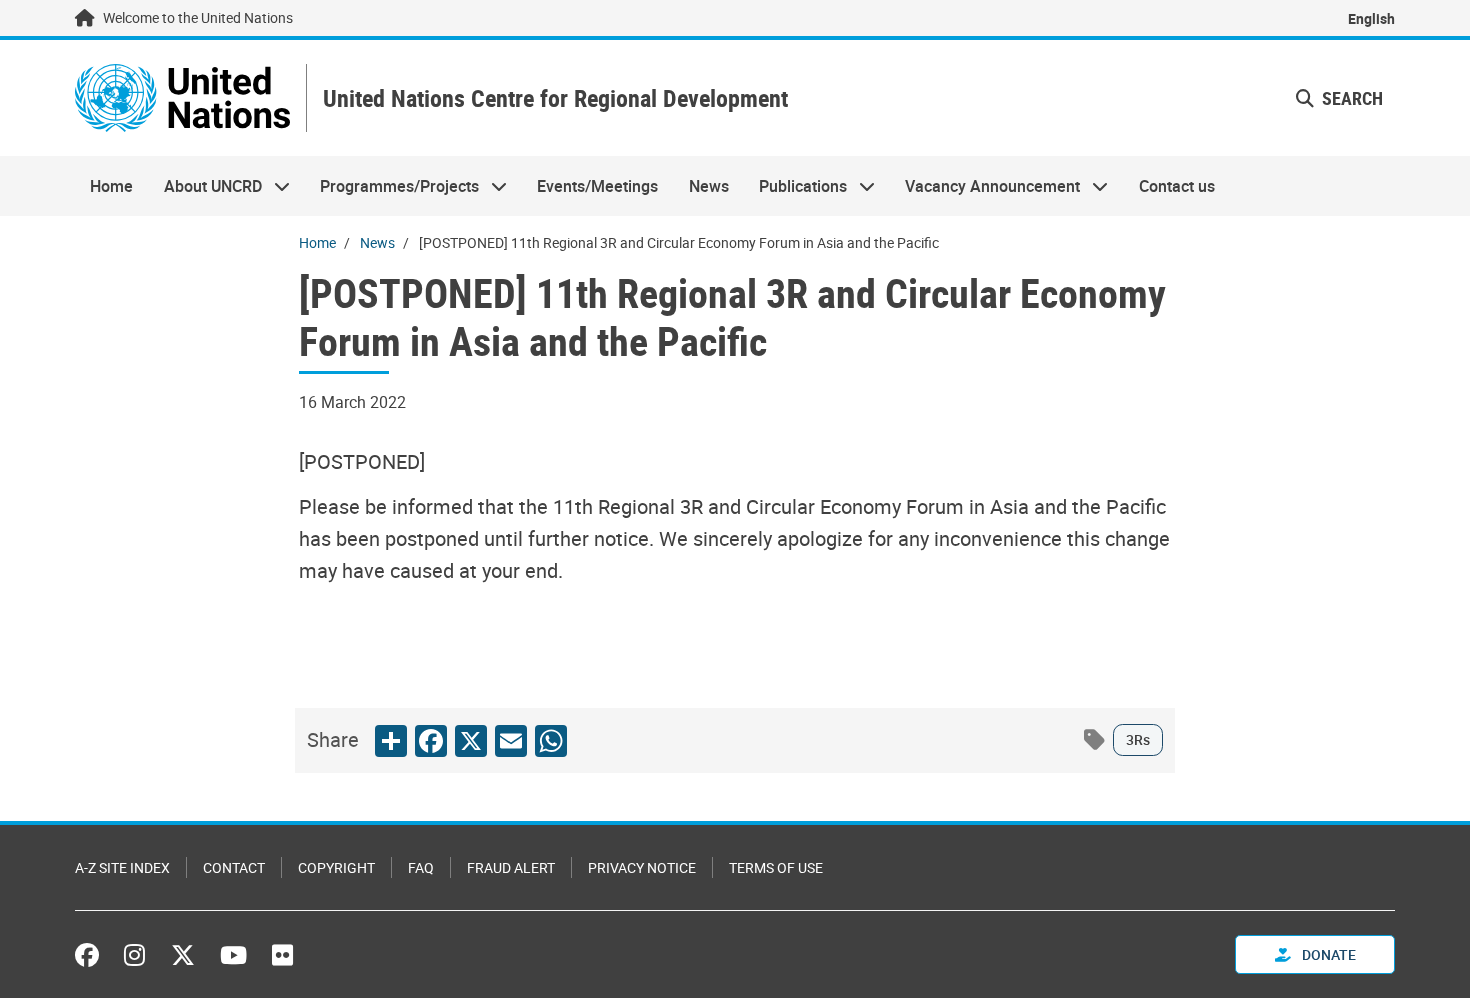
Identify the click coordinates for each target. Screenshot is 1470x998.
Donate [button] (1327, 954)
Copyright (336, 867)
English (1371, 18)
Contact (234, 867)
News (709, 186)
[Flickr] (282, 955)
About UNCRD (204, 186)
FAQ (421, 867)
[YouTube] (233, 955)
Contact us (1177, 186)
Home (111, 186)
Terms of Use (776, 867)
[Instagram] (134, 955)
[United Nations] (182, 98)
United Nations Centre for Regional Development (555, 98)
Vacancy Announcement (985, 186)
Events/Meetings (597, 186)
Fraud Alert (511, 867)
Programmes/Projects (392, 186)
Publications (795, 186)
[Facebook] (92, 955)
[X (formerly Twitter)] (183, 955)
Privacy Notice (642, 867)
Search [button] (1350, 98)
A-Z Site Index (122, 867)
